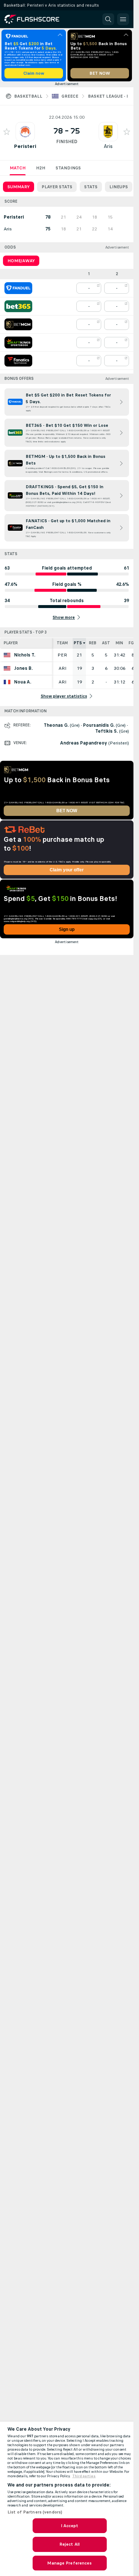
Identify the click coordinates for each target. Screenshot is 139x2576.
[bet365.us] (18, 306)
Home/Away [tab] (21, 261)
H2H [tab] (41, 168)
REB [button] (93, 643)
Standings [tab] (68, 168)
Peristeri (25, 146)
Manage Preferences (69, 2563)
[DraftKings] (18, 342)
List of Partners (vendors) (35, 2512)
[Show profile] (25, 132)
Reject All (69, 2544)
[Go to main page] (37, 19)
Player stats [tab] (57, 187)
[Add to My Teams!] (7, 132)
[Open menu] (123, 19)
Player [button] (11, 643)
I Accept (70, 2526)
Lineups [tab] (119, 187)
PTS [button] (78, 643)
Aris (108, 146)
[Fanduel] (18, 288)
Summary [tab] (19, 187)
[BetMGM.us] (18, 324)
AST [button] (106, 643)
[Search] (108, 19)
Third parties (84, 2476)
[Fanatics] (18, 361)
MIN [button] (119, 643)
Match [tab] (18, 168)
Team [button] (62, 643)
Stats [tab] (91, 187)
